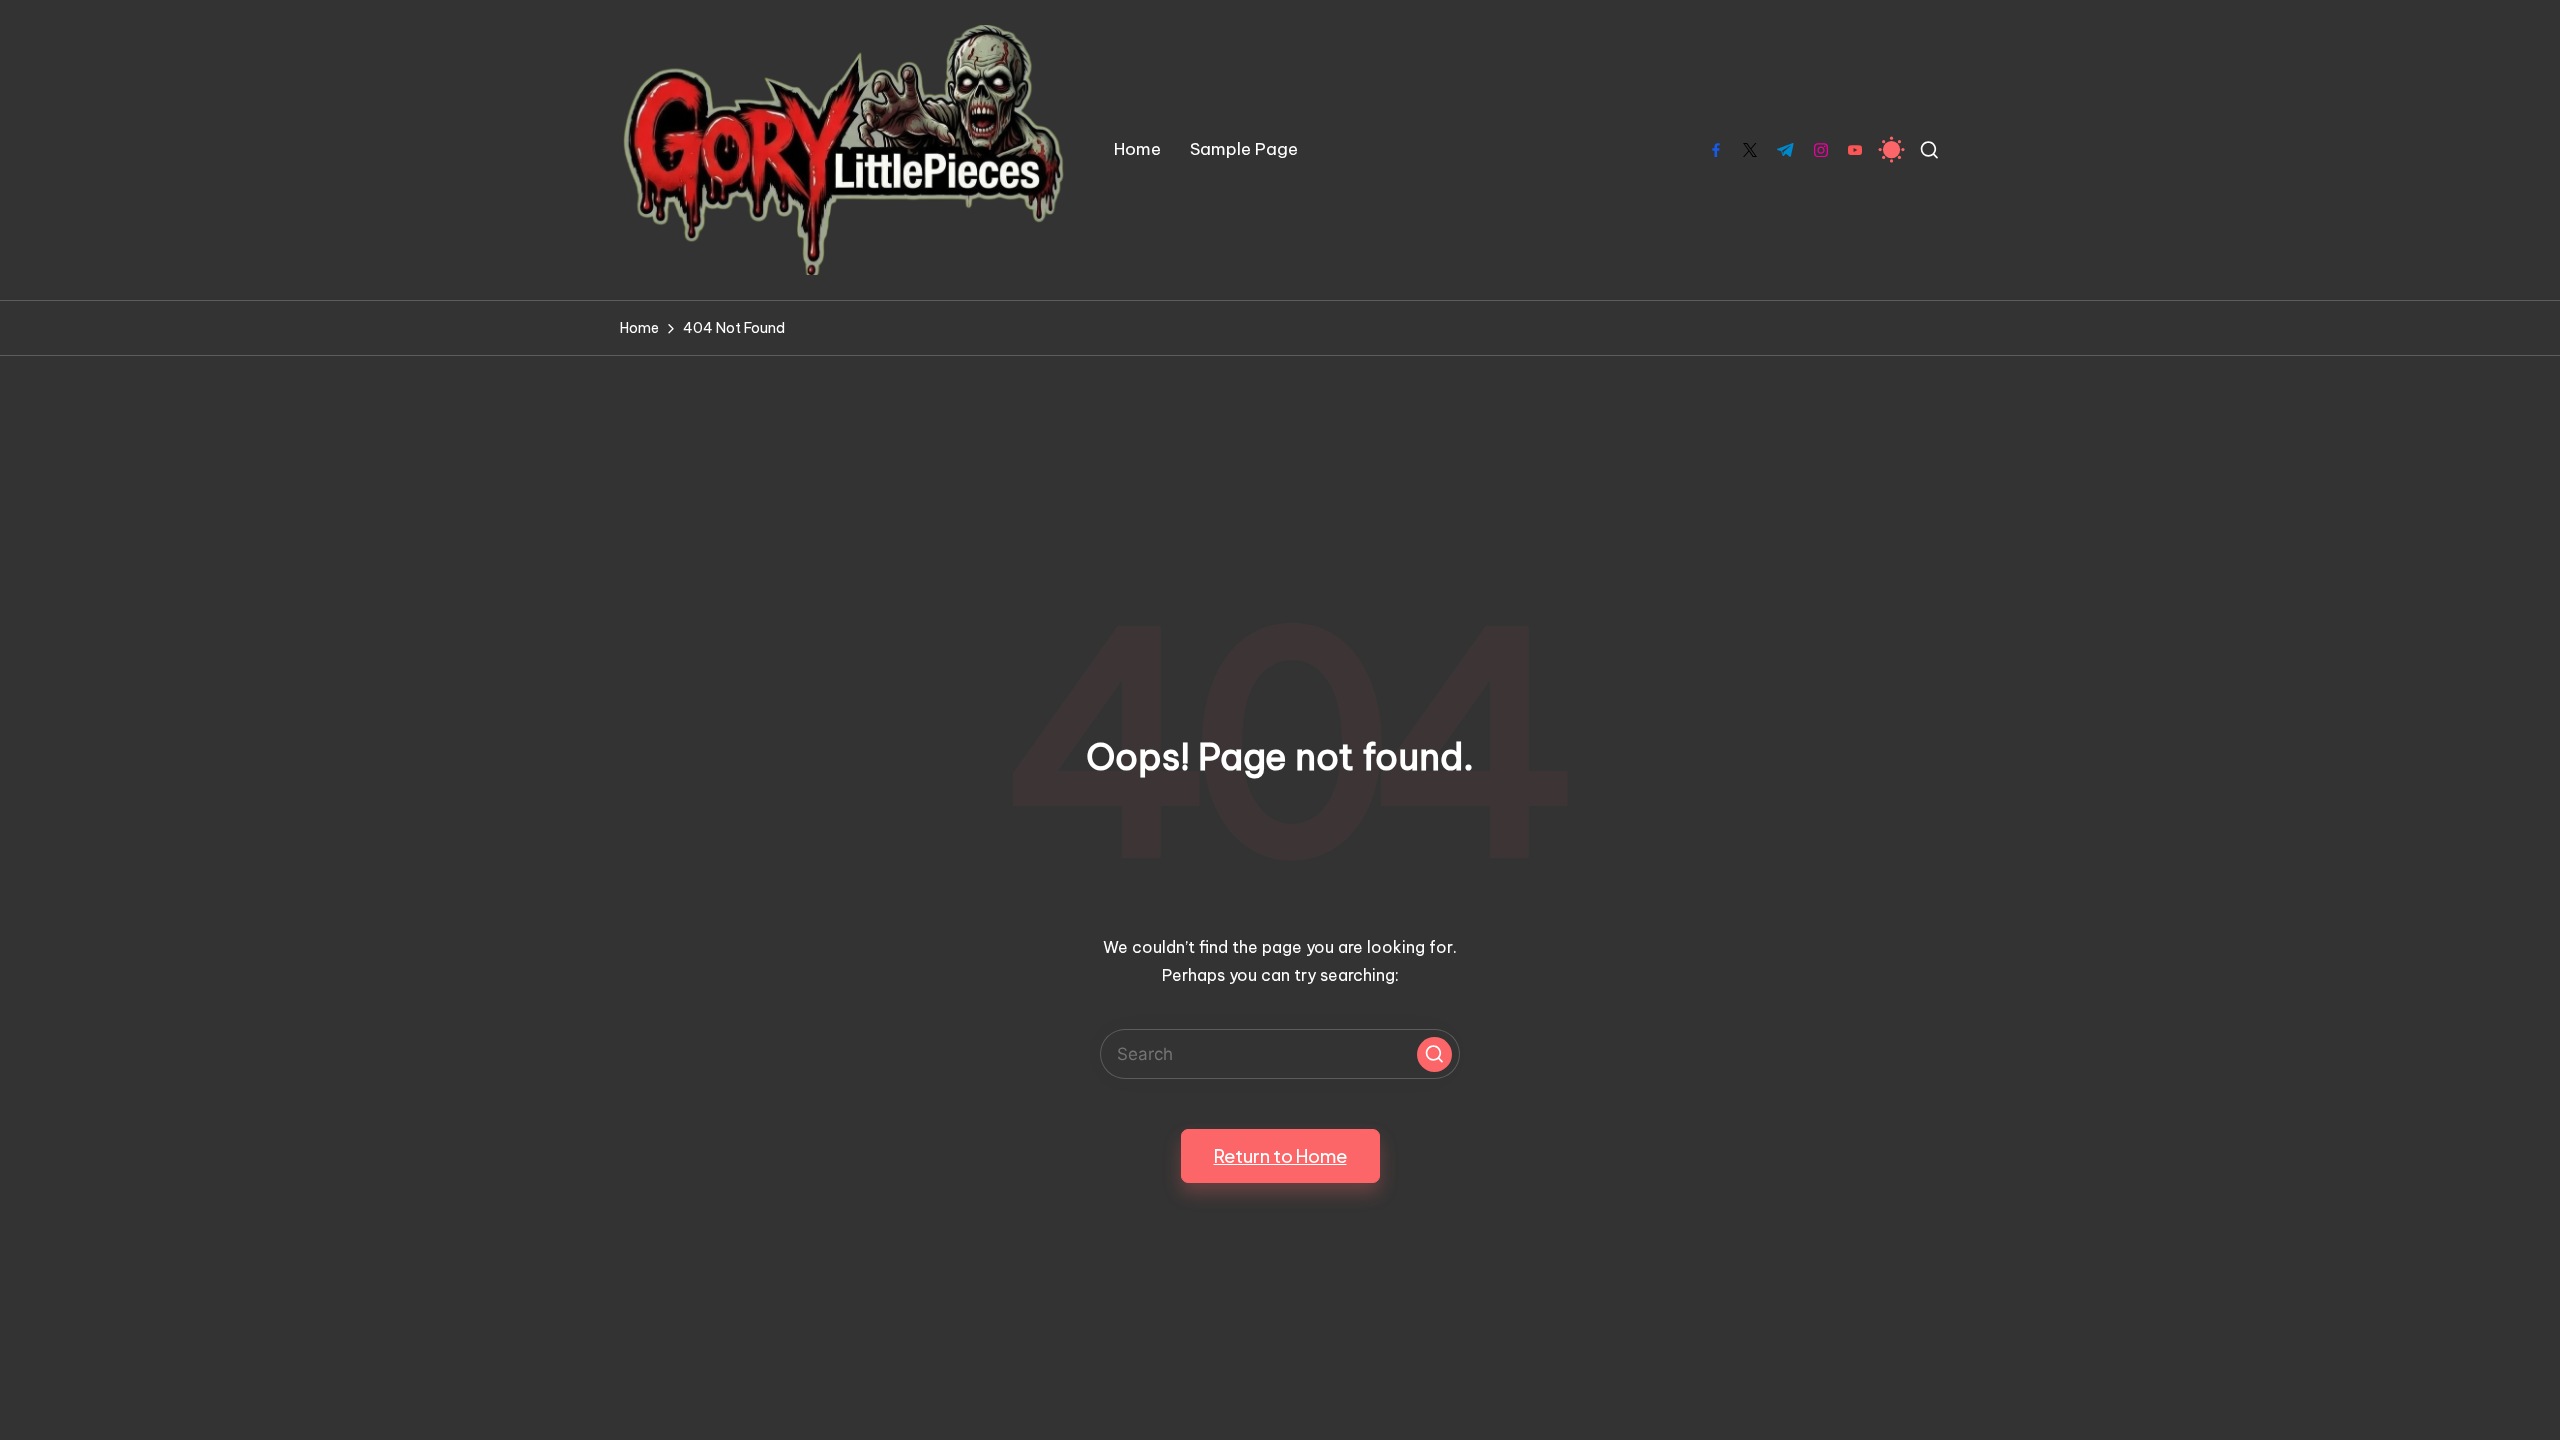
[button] (1434, 1054)
